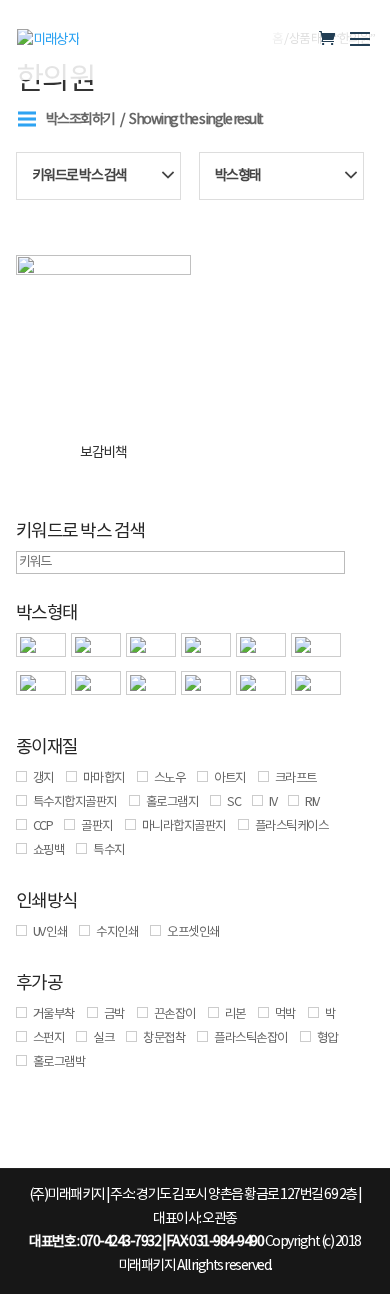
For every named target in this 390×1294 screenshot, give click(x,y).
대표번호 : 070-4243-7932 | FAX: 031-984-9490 (146, 1242)
